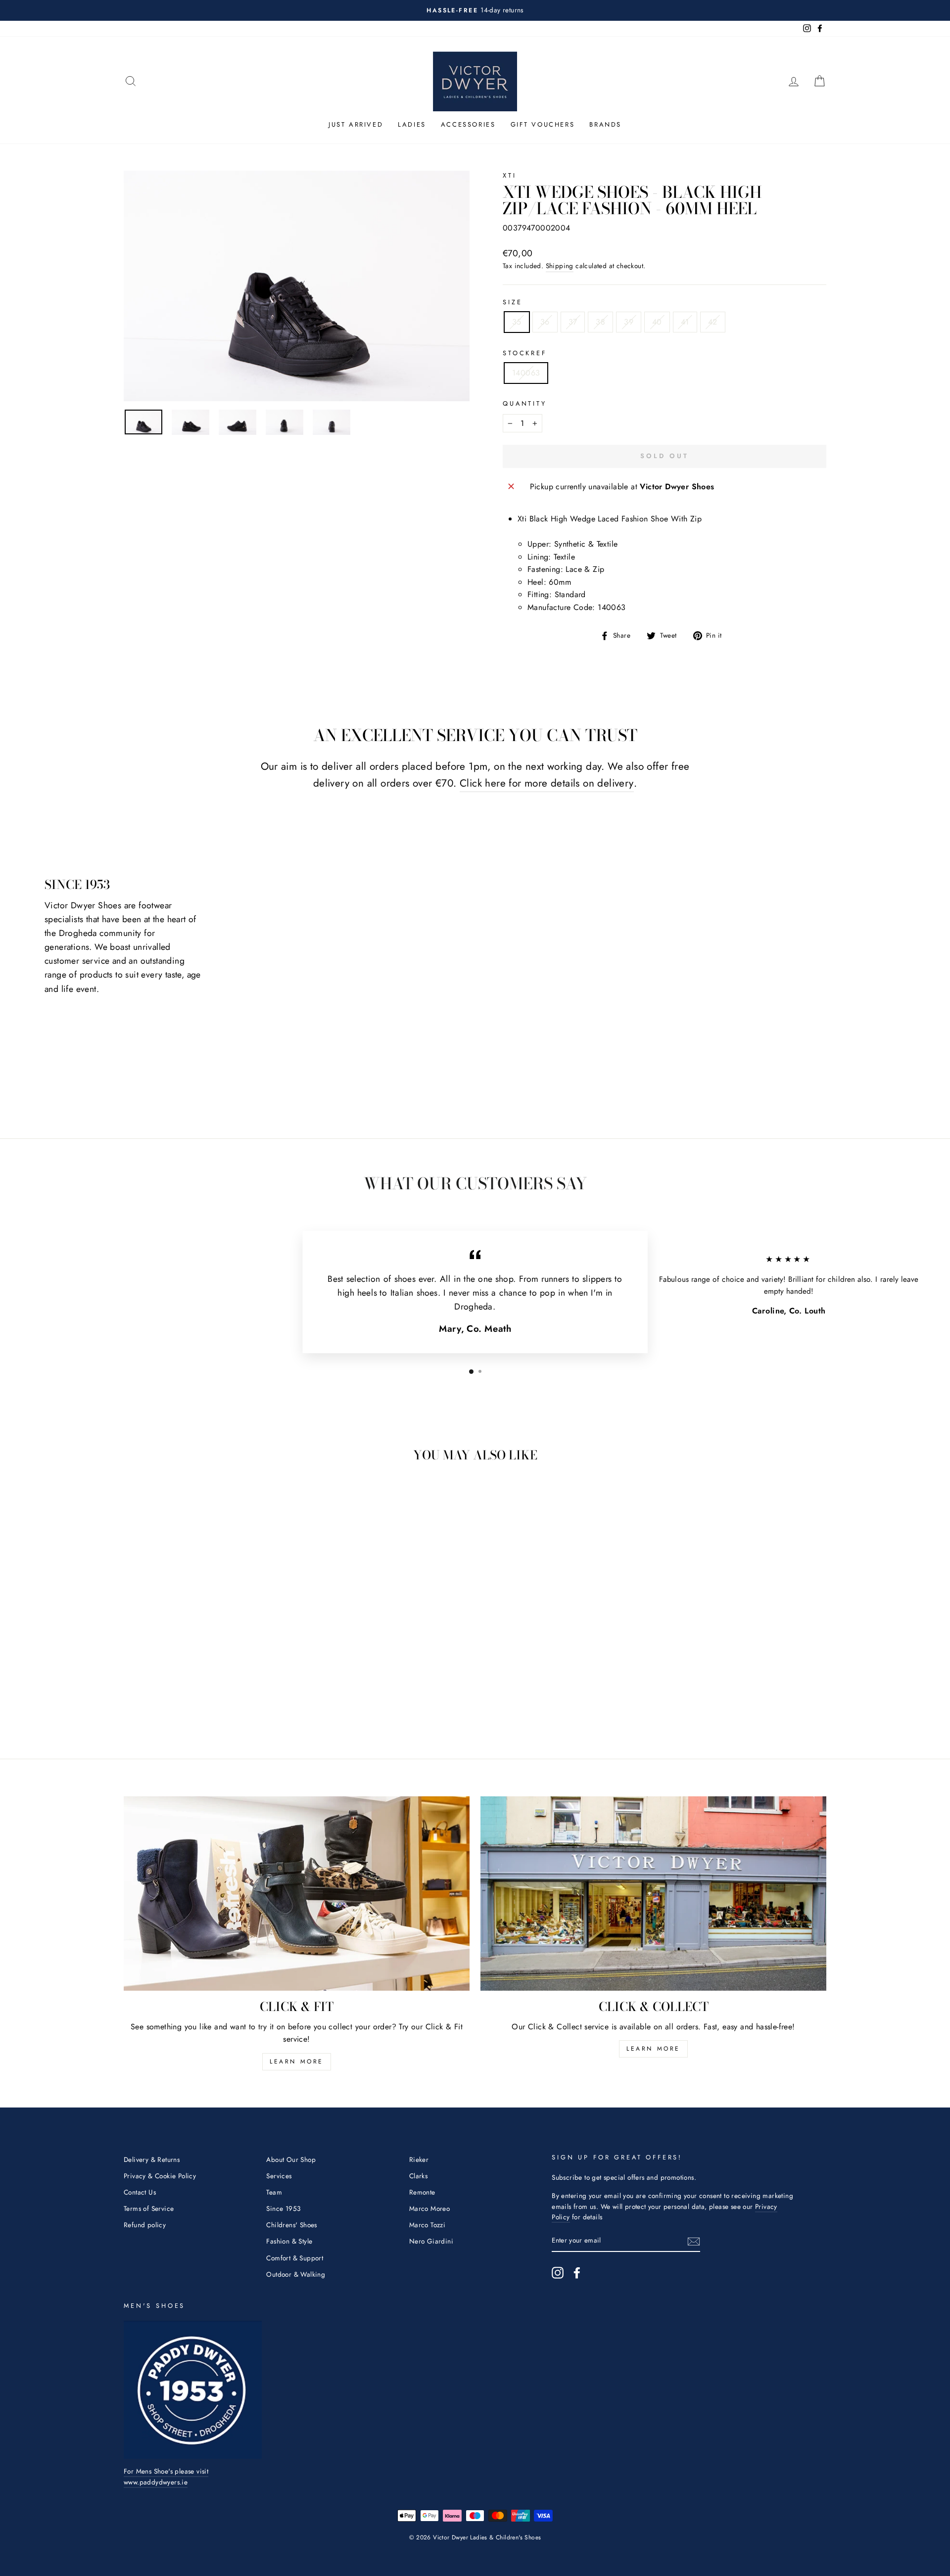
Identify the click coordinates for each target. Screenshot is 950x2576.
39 (629, 322)
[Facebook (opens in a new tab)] (577, 2273)
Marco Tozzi (427, 2225)
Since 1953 (283, 2208)
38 (600, 322)
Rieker (419, 2159)
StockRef (525, 353)
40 (657, 322)
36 (545, 322)
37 (573, 322)
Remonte (422, 2192)
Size (512, 302)
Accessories (468, 124)
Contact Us (140, 2192)
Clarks (418, 2176)
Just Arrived (356, 124)
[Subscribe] (694, 2241)
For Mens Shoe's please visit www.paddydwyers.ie (166, 2477)
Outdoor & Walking (296, 2274)
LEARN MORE (297, 2061)
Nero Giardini (431, 2241)
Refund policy (145, 2225)
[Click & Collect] (653, 1894)
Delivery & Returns (152, 2159)
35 (517, 322)
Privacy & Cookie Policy (160, 2176)
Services (279, 2176)
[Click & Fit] (297, 1894)
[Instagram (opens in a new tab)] (558, 2273)
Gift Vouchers (543, 124)
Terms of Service (149, 2208)
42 (713, 322)
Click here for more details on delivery (547, 783)
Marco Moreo (429, 2208)
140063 (526, 373)
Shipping (560, 266)
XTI (510, 175)
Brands (605, 124)
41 (685, 322)
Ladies (412, 124)
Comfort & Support (295, 2258)
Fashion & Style (289, 2241)
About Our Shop (291, 2159)
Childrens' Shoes (291, 2225)
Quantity (525, 403)
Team (274, 2192)
